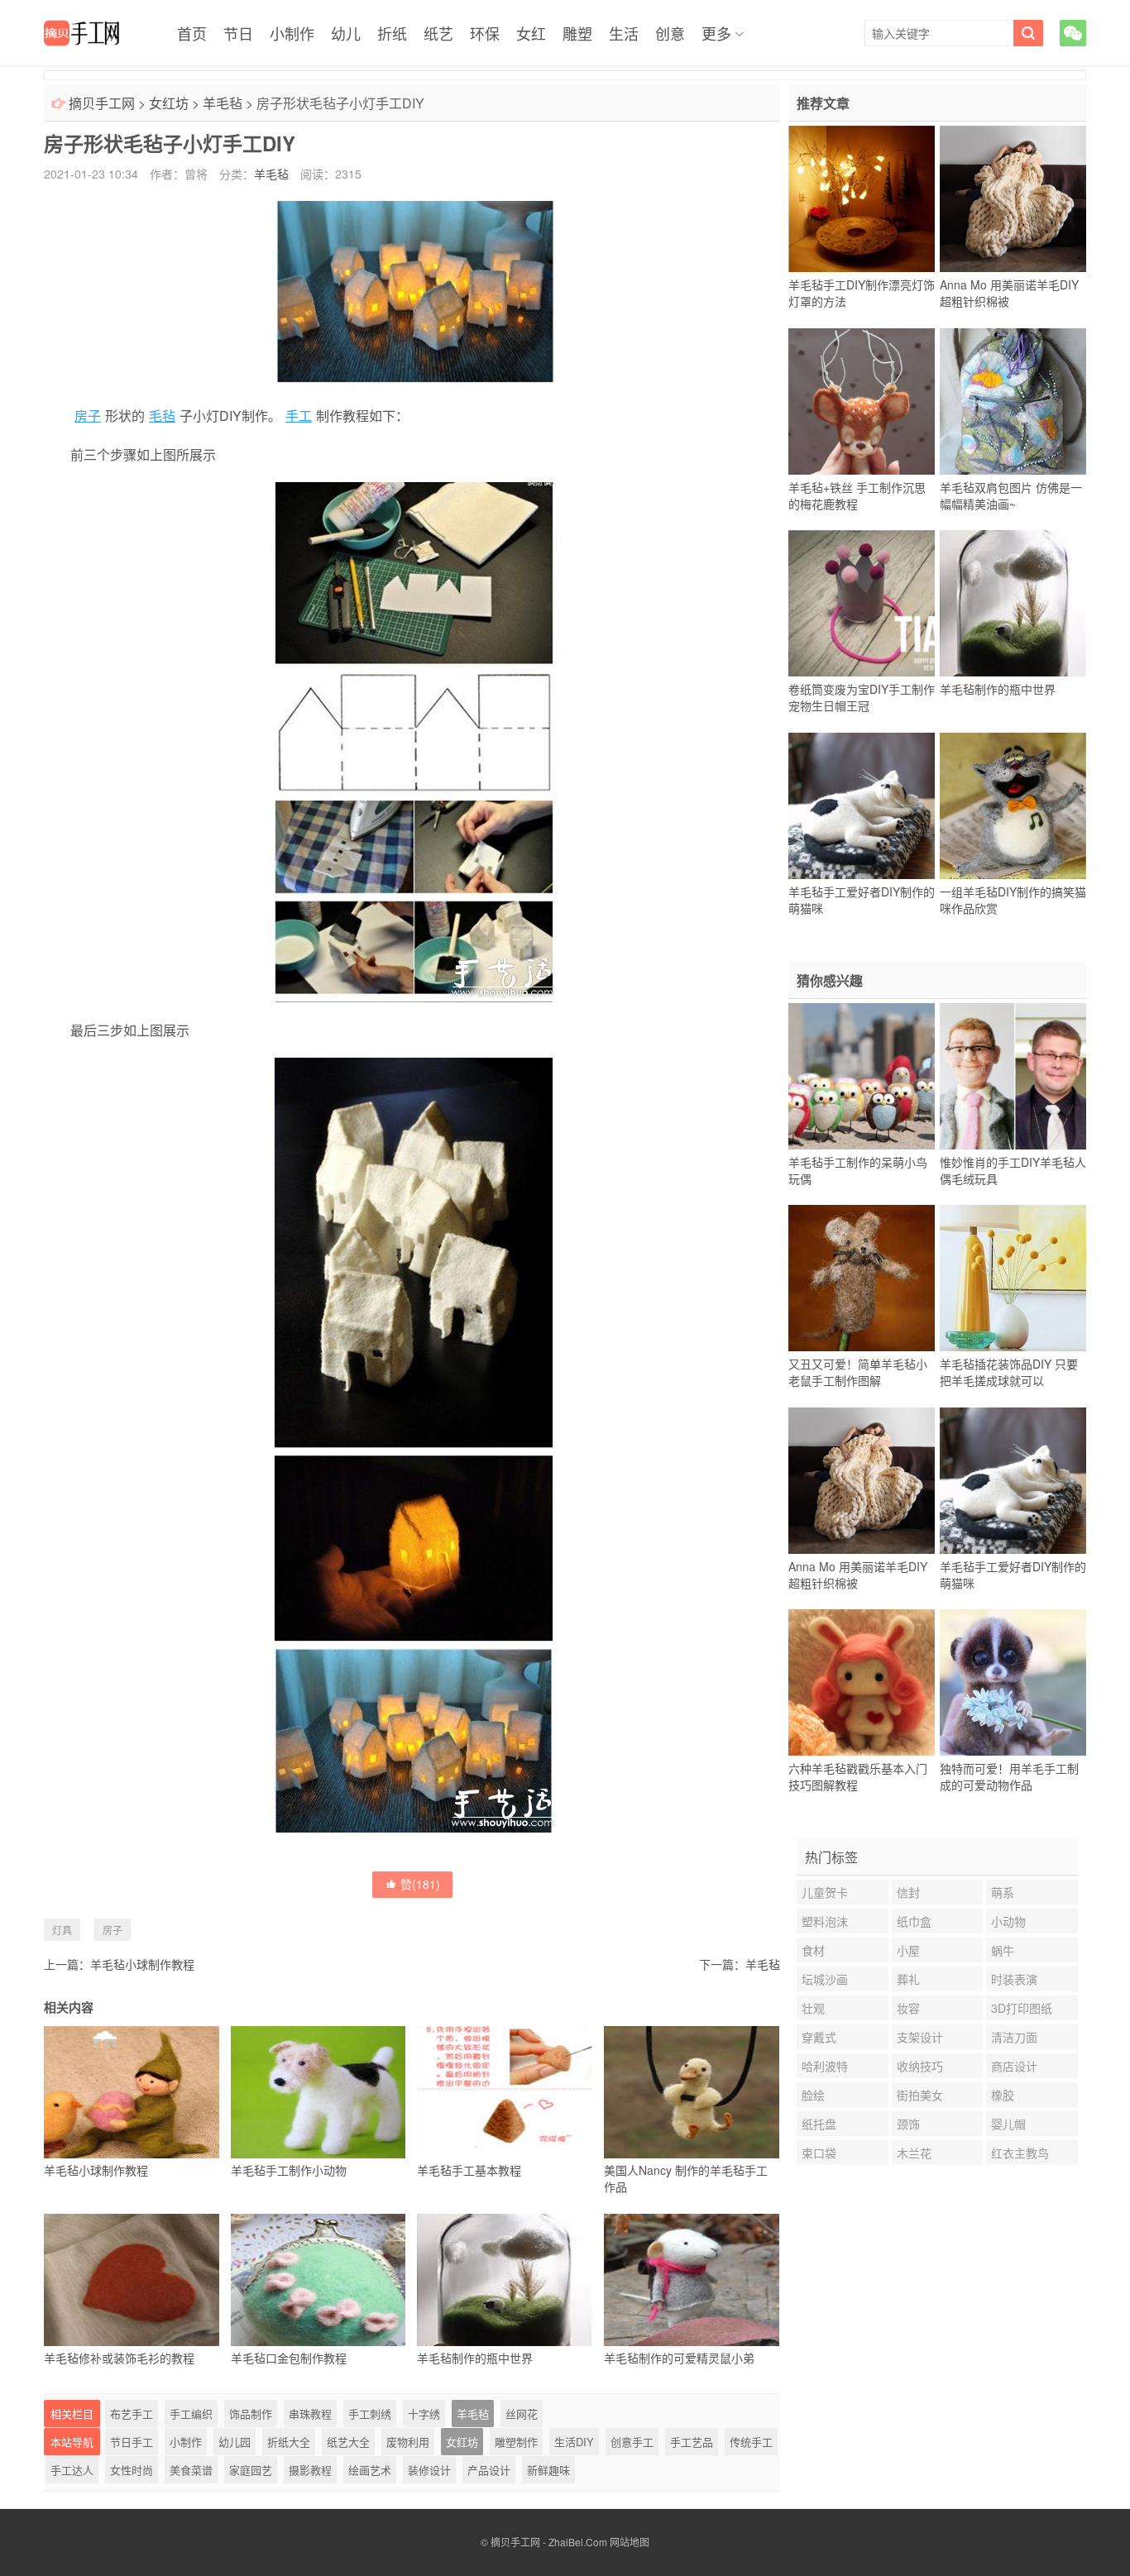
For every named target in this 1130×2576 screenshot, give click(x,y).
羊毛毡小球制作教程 (142, 1964)
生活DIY (574, 2442)
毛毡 (162, 416)
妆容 (908, 2008)
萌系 (1003, 1892)
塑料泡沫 (825, 1921)
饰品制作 (251, 2414)
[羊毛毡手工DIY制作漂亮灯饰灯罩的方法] (862, 199)
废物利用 (408, 2442)
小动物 (1008, 1921)
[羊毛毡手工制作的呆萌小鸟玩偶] (862, 1076)
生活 (624, 33)
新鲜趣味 (548, 2470)
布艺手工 (132, 2414)
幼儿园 (235, 2442)
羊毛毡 (223, 103)
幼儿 (346, 33)
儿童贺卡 (825, 1892)
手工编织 (191, 2414)
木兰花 (914, 2153)
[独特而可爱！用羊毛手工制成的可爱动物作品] (1013, 1683)
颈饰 (908, 2124)
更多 (716, 33)
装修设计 (429, 2470)
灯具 (62, 1930)
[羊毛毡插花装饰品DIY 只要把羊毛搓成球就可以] (1013, 1278)
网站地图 (630, 2542)
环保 (485, 33)
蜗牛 (1003, 1950)
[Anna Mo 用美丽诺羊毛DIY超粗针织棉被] (1013, 199)
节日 (238, 33)
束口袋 (819, 2153)
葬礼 (908, 1979)
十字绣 (424, 2414)
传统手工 (751, 2442)
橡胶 (1003, 2095)
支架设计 (920, 2037)
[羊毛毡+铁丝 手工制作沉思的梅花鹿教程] (862, 401)
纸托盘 (819, 2124)
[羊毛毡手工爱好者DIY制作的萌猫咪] (862, 805)
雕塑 (577, 33)
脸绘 (813, 2095)
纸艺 (438, 33)
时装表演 (1014, 1979)
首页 (192, 33)
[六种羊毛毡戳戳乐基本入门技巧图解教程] (862, 1683)
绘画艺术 (370, 2470)
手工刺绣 (370, 2414)
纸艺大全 (348, 2442)
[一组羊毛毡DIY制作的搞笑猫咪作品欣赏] (1013, 805)
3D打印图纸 (1022, 2008)
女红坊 (169, 103)
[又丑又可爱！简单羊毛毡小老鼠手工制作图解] (862, 1278)
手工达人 (72, 2470)
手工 (299, 416)
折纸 (392, 33)
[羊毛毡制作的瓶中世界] (1013, 604)
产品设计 (489, 2470)
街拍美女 (920, 2095)
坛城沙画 (825, 1979)
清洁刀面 (1014, 2037)
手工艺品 (692, 2442)
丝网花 (522, 2414)
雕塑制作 (516, 2442)
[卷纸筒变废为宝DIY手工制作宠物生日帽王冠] (862, 604)
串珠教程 (310, 2414)
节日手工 (132, 2442)
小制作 (292, 33)
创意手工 (632, 2442)
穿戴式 (819, 2037)
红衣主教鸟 (1020, 2153)
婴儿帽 (1008, 2124)
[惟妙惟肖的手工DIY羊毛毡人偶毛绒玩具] (1013, 1076)
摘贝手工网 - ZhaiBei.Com (549, 2542)
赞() (420, 1884)
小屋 (908, 1950)
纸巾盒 (914, 1921)
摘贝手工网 (102, 103)
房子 (88, 416)
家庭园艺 (251, 2470)
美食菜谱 (191, 2470)
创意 (670, 33)
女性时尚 (132, 2470)
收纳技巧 (920, 2066)
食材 (813, 1950)
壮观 (813, 2008)
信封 (908, 1892)
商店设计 (1014, 2066)
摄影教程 (310, 2470)
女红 (531, 33)
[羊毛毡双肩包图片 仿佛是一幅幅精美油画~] (1013, 401)
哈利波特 (825, 2066)
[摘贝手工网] (81, 33)
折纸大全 (289, 2442)
